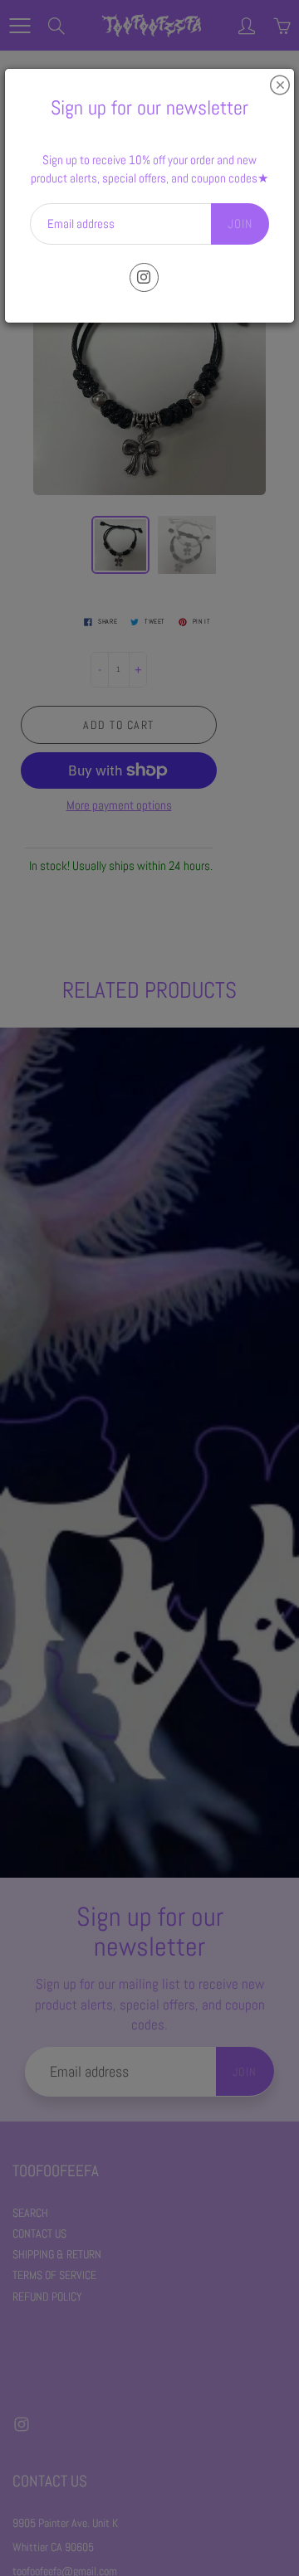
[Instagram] (144, 277)
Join (240, 224)
